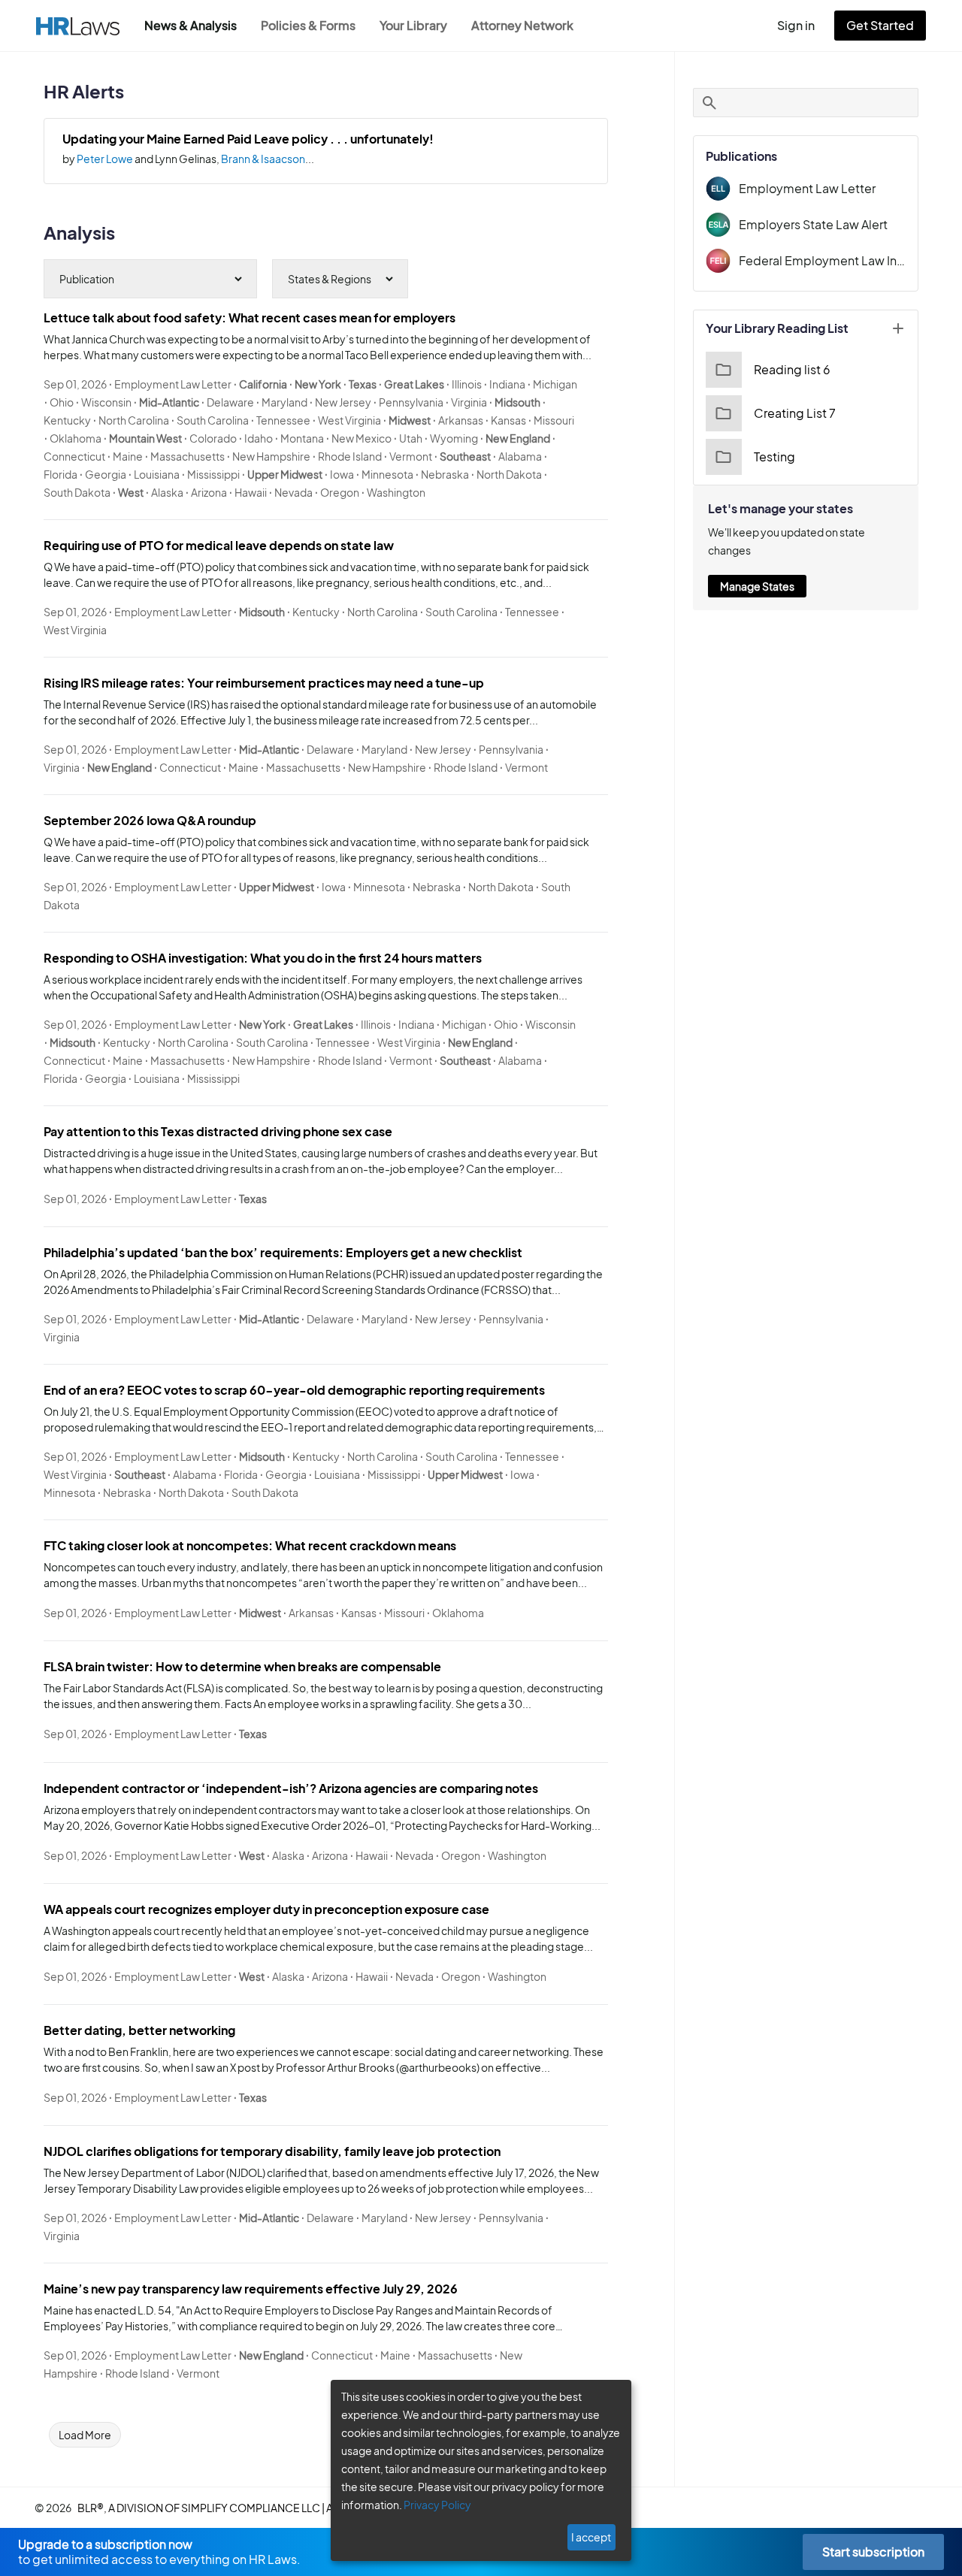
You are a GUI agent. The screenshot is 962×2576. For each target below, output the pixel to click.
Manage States (757, 586)
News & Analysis (191, 25)
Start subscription (873, 2552)
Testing (774, 457)
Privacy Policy (437, 2505)
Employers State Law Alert (813, 224)
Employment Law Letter (807, 188)
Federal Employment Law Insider (822, 260)
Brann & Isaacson (263, 159)
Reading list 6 (792, 369)
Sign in (796, 25)
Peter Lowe (105, 159)
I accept (591, 2537)
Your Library (413, 25)
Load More (85, 2435)
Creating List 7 (795, 413)
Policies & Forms (308, 25)
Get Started (880, 25)
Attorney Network (522, 25)
